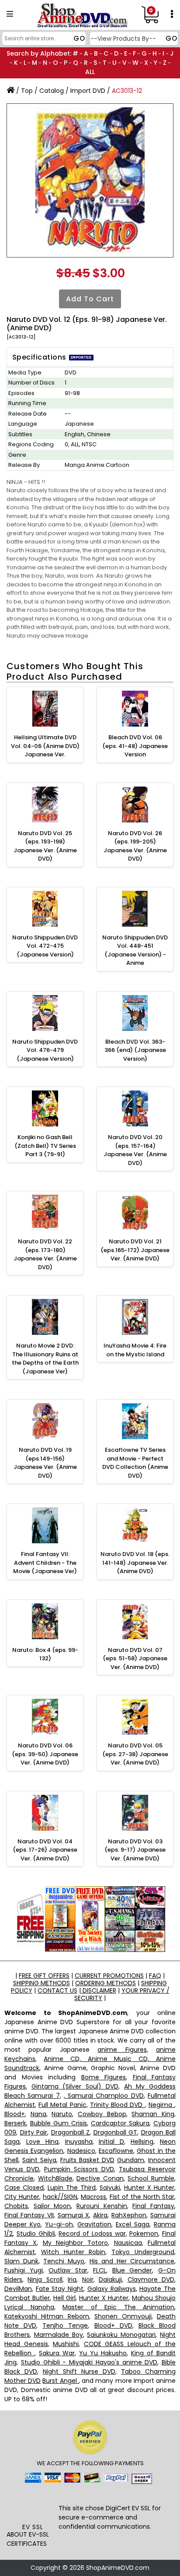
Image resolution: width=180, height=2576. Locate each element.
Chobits (16, 2206)
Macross (93, 2197)
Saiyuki (110, 2188)
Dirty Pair (34, 2132)
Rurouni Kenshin (102, 2206)
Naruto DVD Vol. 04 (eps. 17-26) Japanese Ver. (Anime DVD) (45, 1850)
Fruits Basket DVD (87, 2160)
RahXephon (129, 2215)
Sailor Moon (52, 2206)
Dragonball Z (71, 2132)
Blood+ (15, 2114)
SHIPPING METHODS (42, 1983)
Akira (100, 2215)
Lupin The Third (72, 2188)
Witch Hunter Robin (73, 2252)
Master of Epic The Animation (118, 2307)
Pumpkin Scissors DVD (79, 2169)
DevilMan (18, 2289)
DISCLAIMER (99, 1990)
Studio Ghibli (36, 2234)
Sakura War (57, 2353)
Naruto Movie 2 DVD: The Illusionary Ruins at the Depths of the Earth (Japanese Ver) (45, 1359)
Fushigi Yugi (24, 2270)
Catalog (52, 91)
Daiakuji (110, 2280)
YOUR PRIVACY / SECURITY (122, 1994)
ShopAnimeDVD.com (118, 2568)
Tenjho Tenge (65, 2325)
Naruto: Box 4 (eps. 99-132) (45, 1654)
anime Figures (122, 2050)
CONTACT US (57, 1990)
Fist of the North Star (142, 2197)
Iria (72, 2280)
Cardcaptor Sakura (120, 2123)
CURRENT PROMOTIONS (109, 1976)
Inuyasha (79, 2142)
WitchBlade (55, 2178)
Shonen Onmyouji (123, 2316)
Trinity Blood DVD (118, 2105)
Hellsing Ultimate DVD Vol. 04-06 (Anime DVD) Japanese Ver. (45, 746)
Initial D (111, 2142)
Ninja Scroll (45, 2280)
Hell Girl (64, 2298)
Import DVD (88, 91)
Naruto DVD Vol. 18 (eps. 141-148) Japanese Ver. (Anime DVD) (135, 1563)
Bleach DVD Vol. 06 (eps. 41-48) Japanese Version (135, 746)
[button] (33, 2505)
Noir (88, 2280)
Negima (161, 2105)
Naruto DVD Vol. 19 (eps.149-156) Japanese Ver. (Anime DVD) (45, 1463)
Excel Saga (133, 2224)
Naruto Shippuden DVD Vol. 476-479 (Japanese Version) (45, 1050)
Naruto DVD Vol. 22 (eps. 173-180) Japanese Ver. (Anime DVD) (45, 1254)
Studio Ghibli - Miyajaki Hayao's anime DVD (89, 2362)
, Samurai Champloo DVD (104, 2096)
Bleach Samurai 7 (32, 2096)
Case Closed (24, 2188)
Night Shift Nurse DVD (79, 2371)
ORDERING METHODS (106, 1983)
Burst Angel (60, 2381)
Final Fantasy (153, 2206)
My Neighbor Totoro (76, 2243)
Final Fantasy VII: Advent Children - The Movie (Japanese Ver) (45, 1563)
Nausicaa (128, 2243)
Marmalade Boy (59, 2335)
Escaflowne (116, 2151)
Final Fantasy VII (29, 2215)
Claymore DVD (151, 2280)
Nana (38, 2114)
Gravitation (94, 2224)
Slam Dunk (21, 2261)
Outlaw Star (68, 2270)
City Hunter (22, 2197)
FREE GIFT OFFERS (44, 1976)
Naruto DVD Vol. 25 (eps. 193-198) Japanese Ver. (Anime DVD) (45, 846)
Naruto (62, 2114)
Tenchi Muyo (64, 2261)
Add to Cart (90, 299)
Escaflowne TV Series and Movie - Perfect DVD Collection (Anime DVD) (135, 1463)
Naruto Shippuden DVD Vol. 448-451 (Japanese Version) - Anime (135, 950)
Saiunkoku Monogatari (121, 2335)
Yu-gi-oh (59, 2224)
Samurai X (74, 2215)
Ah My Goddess (150, 2086)
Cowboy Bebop (102, 2114)
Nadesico (81, 2151)
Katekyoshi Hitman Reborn (47, 2316)
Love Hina (42, 2142)
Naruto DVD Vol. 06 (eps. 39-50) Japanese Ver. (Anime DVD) (45, 1754)
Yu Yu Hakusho (103, 2353)
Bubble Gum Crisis (59, 2123)
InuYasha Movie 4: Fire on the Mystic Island (135, 1350)
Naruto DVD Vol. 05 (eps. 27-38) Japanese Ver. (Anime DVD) (135, 1754)
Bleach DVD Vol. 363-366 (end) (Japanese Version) (135, 1050)
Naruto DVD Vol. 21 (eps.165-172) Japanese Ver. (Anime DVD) (135, 1250)
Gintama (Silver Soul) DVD (75, 2086)
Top (27, 91)
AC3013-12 (127, 91)
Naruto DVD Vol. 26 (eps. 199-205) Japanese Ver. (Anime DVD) (135, 846)
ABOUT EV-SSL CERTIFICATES (28, 2539)
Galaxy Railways (112, 2289)
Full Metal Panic (62, 2105)
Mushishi (66, 2344)
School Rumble (151, 2178)
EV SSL (33, 2527)
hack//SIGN (60, 2197)
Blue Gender (132, 2270)
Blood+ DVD (113, 2325)
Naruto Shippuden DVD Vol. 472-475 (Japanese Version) (45, 946)
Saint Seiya (39, 2160)
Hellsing (142, 2142)
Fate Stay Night (60, 2289)
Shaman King (153, 2114)
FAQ (155, 1976)
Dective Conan (100, 2178)
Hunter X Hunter (149, 2188)
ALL (90, 72)
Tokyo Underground (143, 2252)
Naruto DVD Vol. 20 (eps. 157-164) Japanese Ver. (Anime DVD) (135, 1150)
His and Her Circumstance (132, 2261)
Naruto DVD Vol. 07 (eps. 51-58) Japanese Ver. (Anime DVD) (135, 1659)
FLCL (100, 2270)
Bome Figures (104, 2077)
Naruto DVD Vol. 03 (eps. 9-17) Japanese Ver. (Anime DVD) (135, 1850)
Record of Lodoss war (92, 2234)
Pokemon (144, 2234)
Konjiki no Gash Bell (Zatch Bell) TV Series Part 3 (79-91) (45, 1146)
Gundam (131, 2160)
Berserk (15, 2123)
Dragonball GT (116, 2132)
